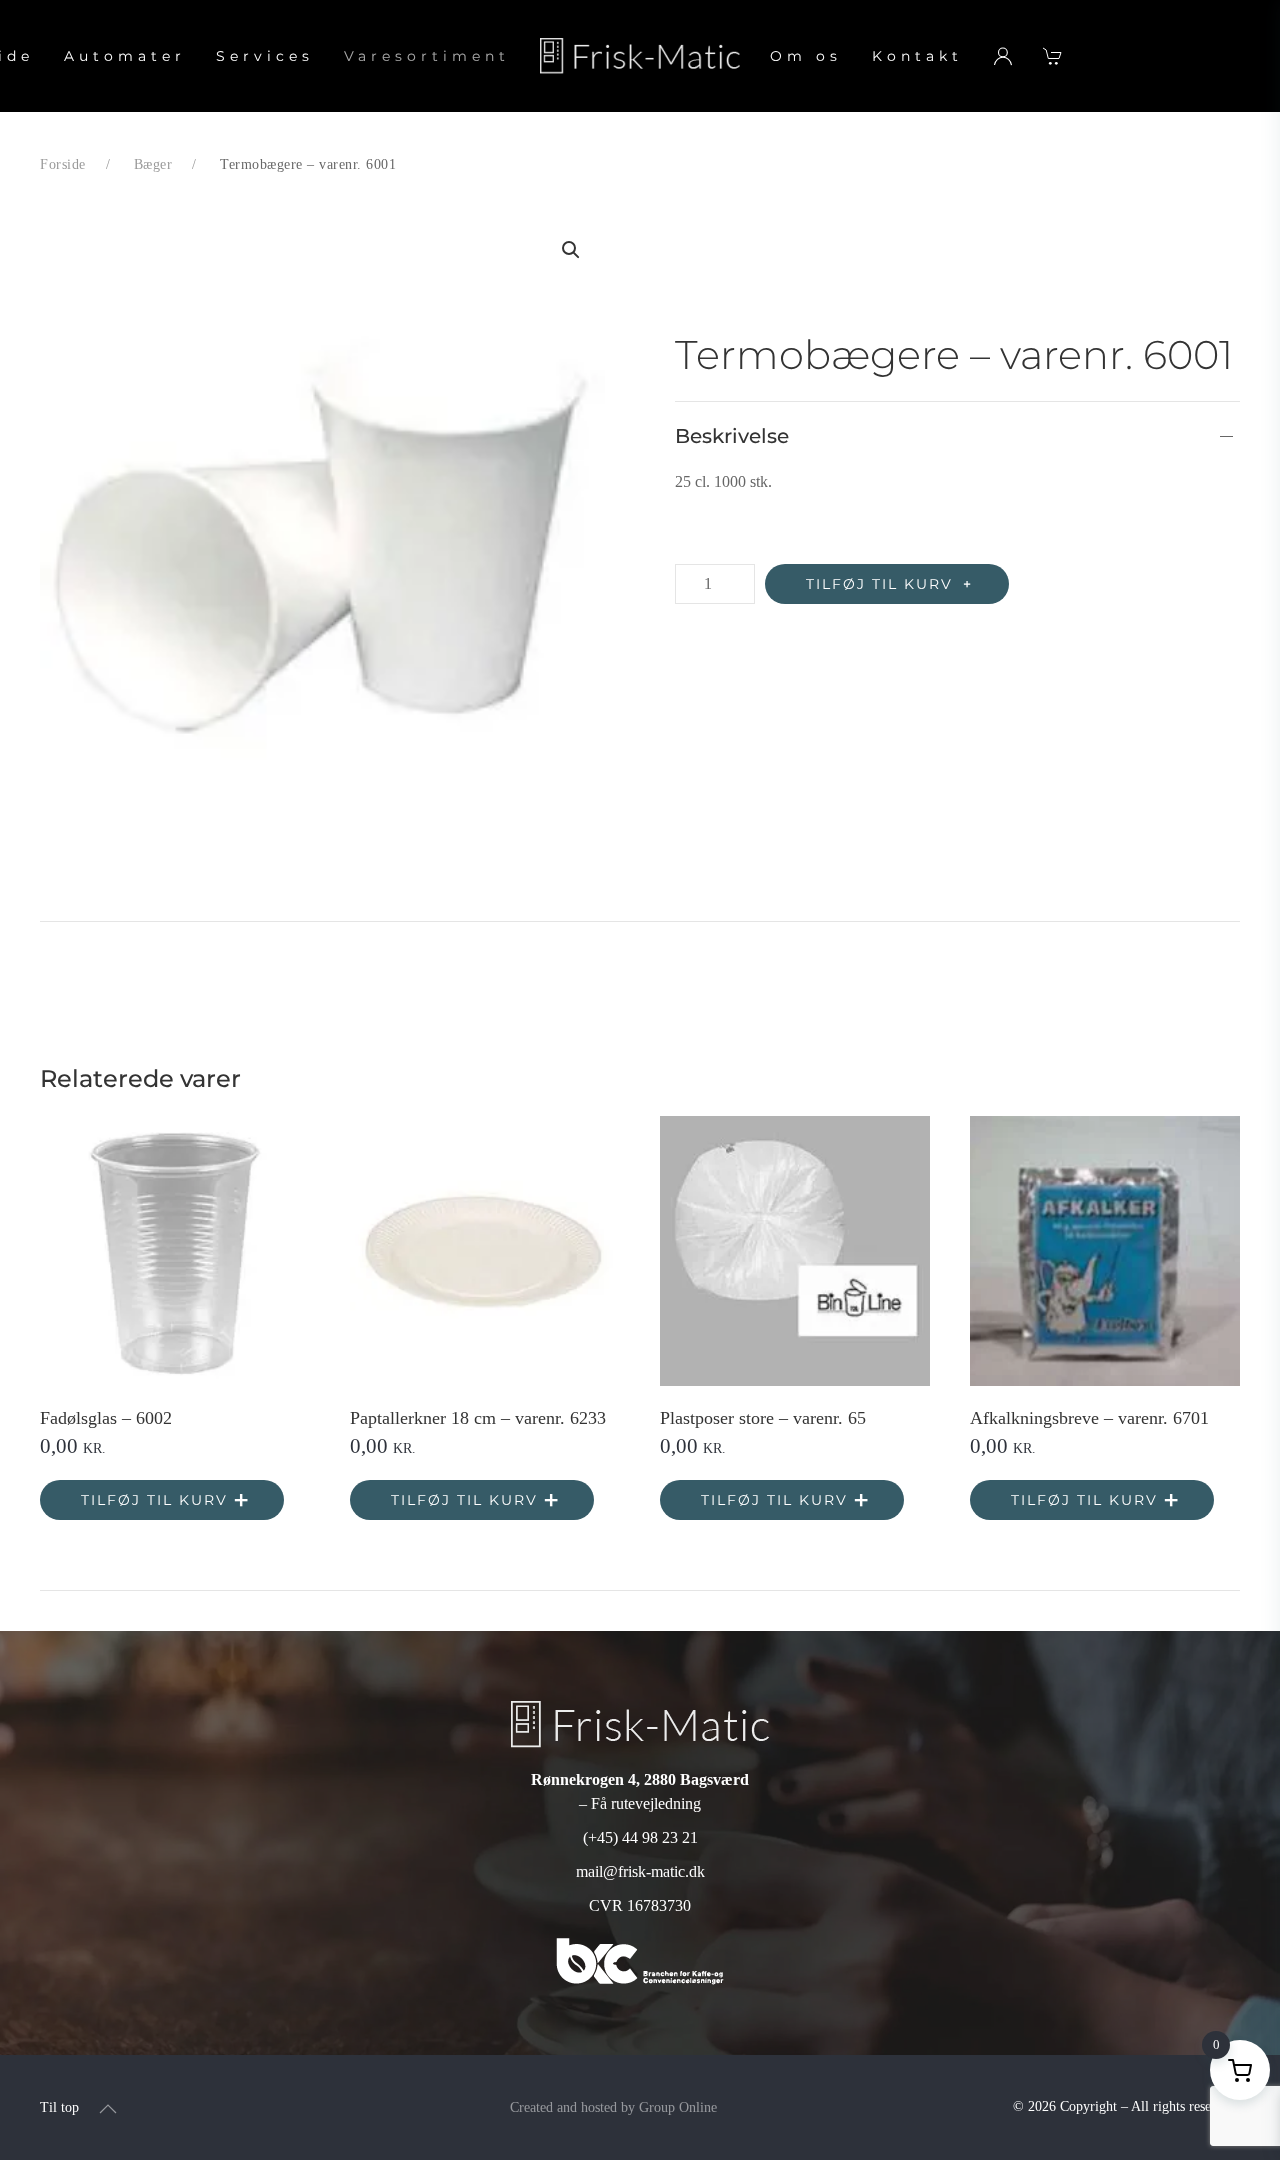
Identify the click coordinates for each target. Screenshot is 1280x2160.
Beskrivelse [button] (732, 436)
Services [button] (265, 56)
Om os (806, 56)
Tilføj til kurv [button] (154, 1500)
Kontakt (917, 56)
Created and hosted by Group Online (613, 2107)
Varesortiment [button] (427, 56)
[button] (571, 250)
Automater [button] (125, 56)
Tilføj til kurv (879, 584)
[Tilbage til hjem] (640, 56)
